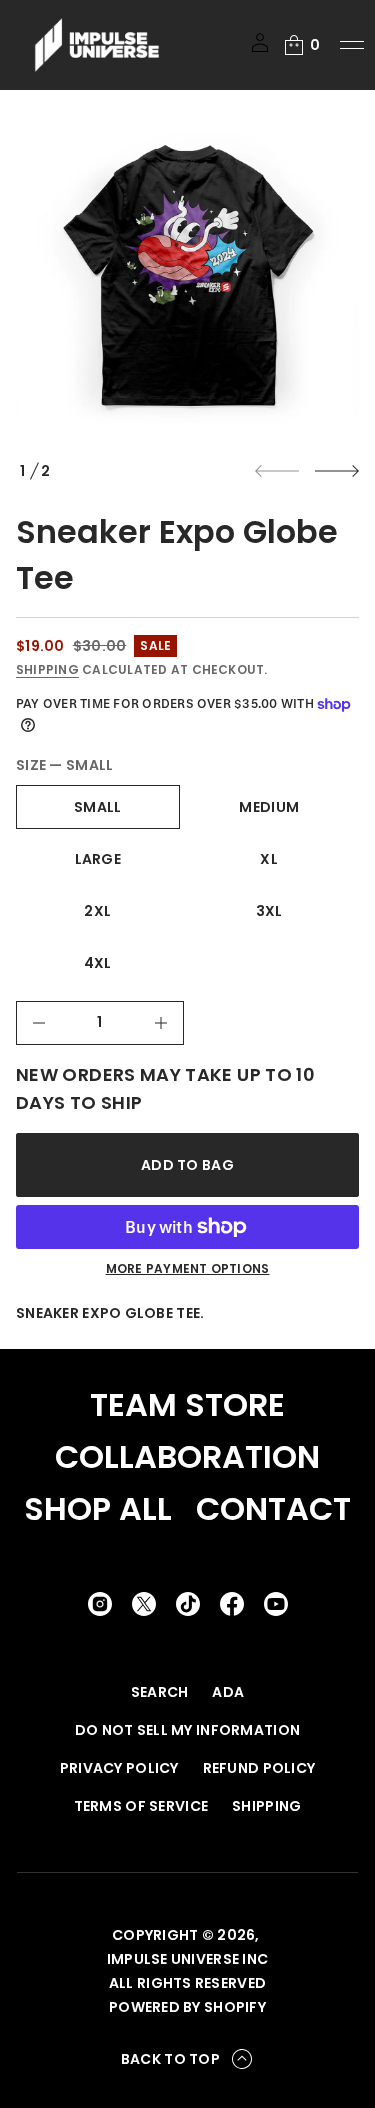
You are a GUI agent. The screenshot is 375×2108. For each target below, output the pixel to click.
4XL (98, 963)
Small (97, 807)
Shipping (47, 669)
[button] (301, 45)
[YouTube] (276, 1604)
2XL (97, 911)
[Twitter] (144, 1604)
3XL (269, 911)
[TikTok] (188, 1604)
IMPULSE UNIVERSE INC (188, 1959)
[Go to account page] (260, 49)
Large (98, 859)
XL (269, 859)
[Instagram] (100, 1604)
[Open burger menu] (352, 45)
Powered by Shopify (187, 2007)
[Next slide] (337, 471)
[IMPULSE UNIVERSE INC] (97, 45)
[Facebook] (232, 1604)
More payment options (188, 1269)
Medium (269, 807)
